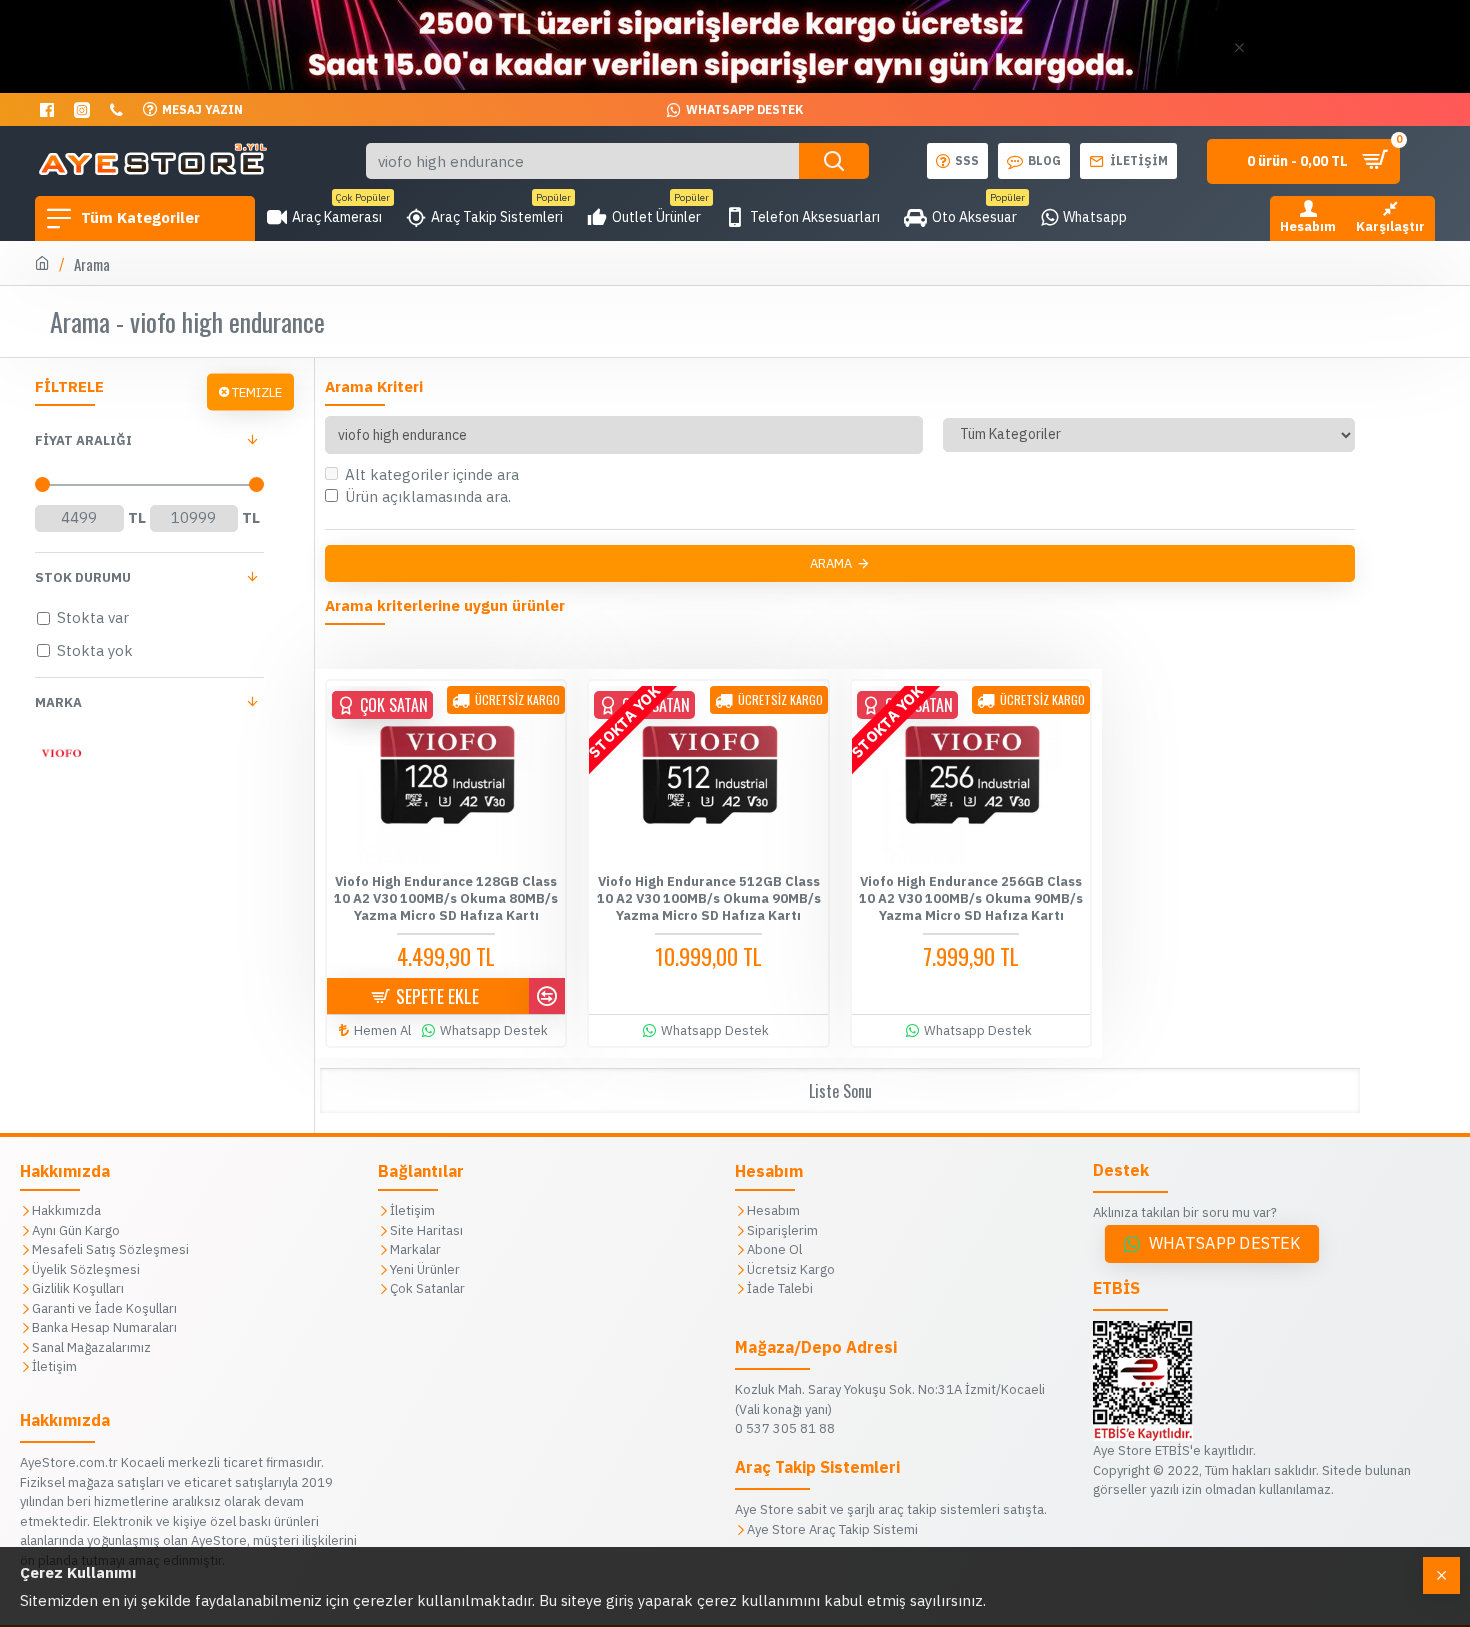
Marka (58, 702)
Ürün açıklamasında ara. (428, 496)
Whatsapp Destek (1225, 1243)
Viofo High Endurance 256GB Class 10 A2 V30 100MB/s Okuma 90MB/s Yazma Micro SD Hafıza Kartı (971, 899)
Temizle (257, 391)
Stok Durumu (83, 577)
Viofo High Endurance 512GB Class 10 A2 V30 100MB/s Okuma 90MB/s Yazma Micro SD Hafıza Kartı (709, 899)
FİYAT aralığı (83, 440)
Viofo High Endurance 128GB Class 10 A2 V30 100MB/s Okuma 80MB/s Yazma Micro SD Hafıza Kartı (446, 899)
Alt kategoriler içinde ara (432, 474)
